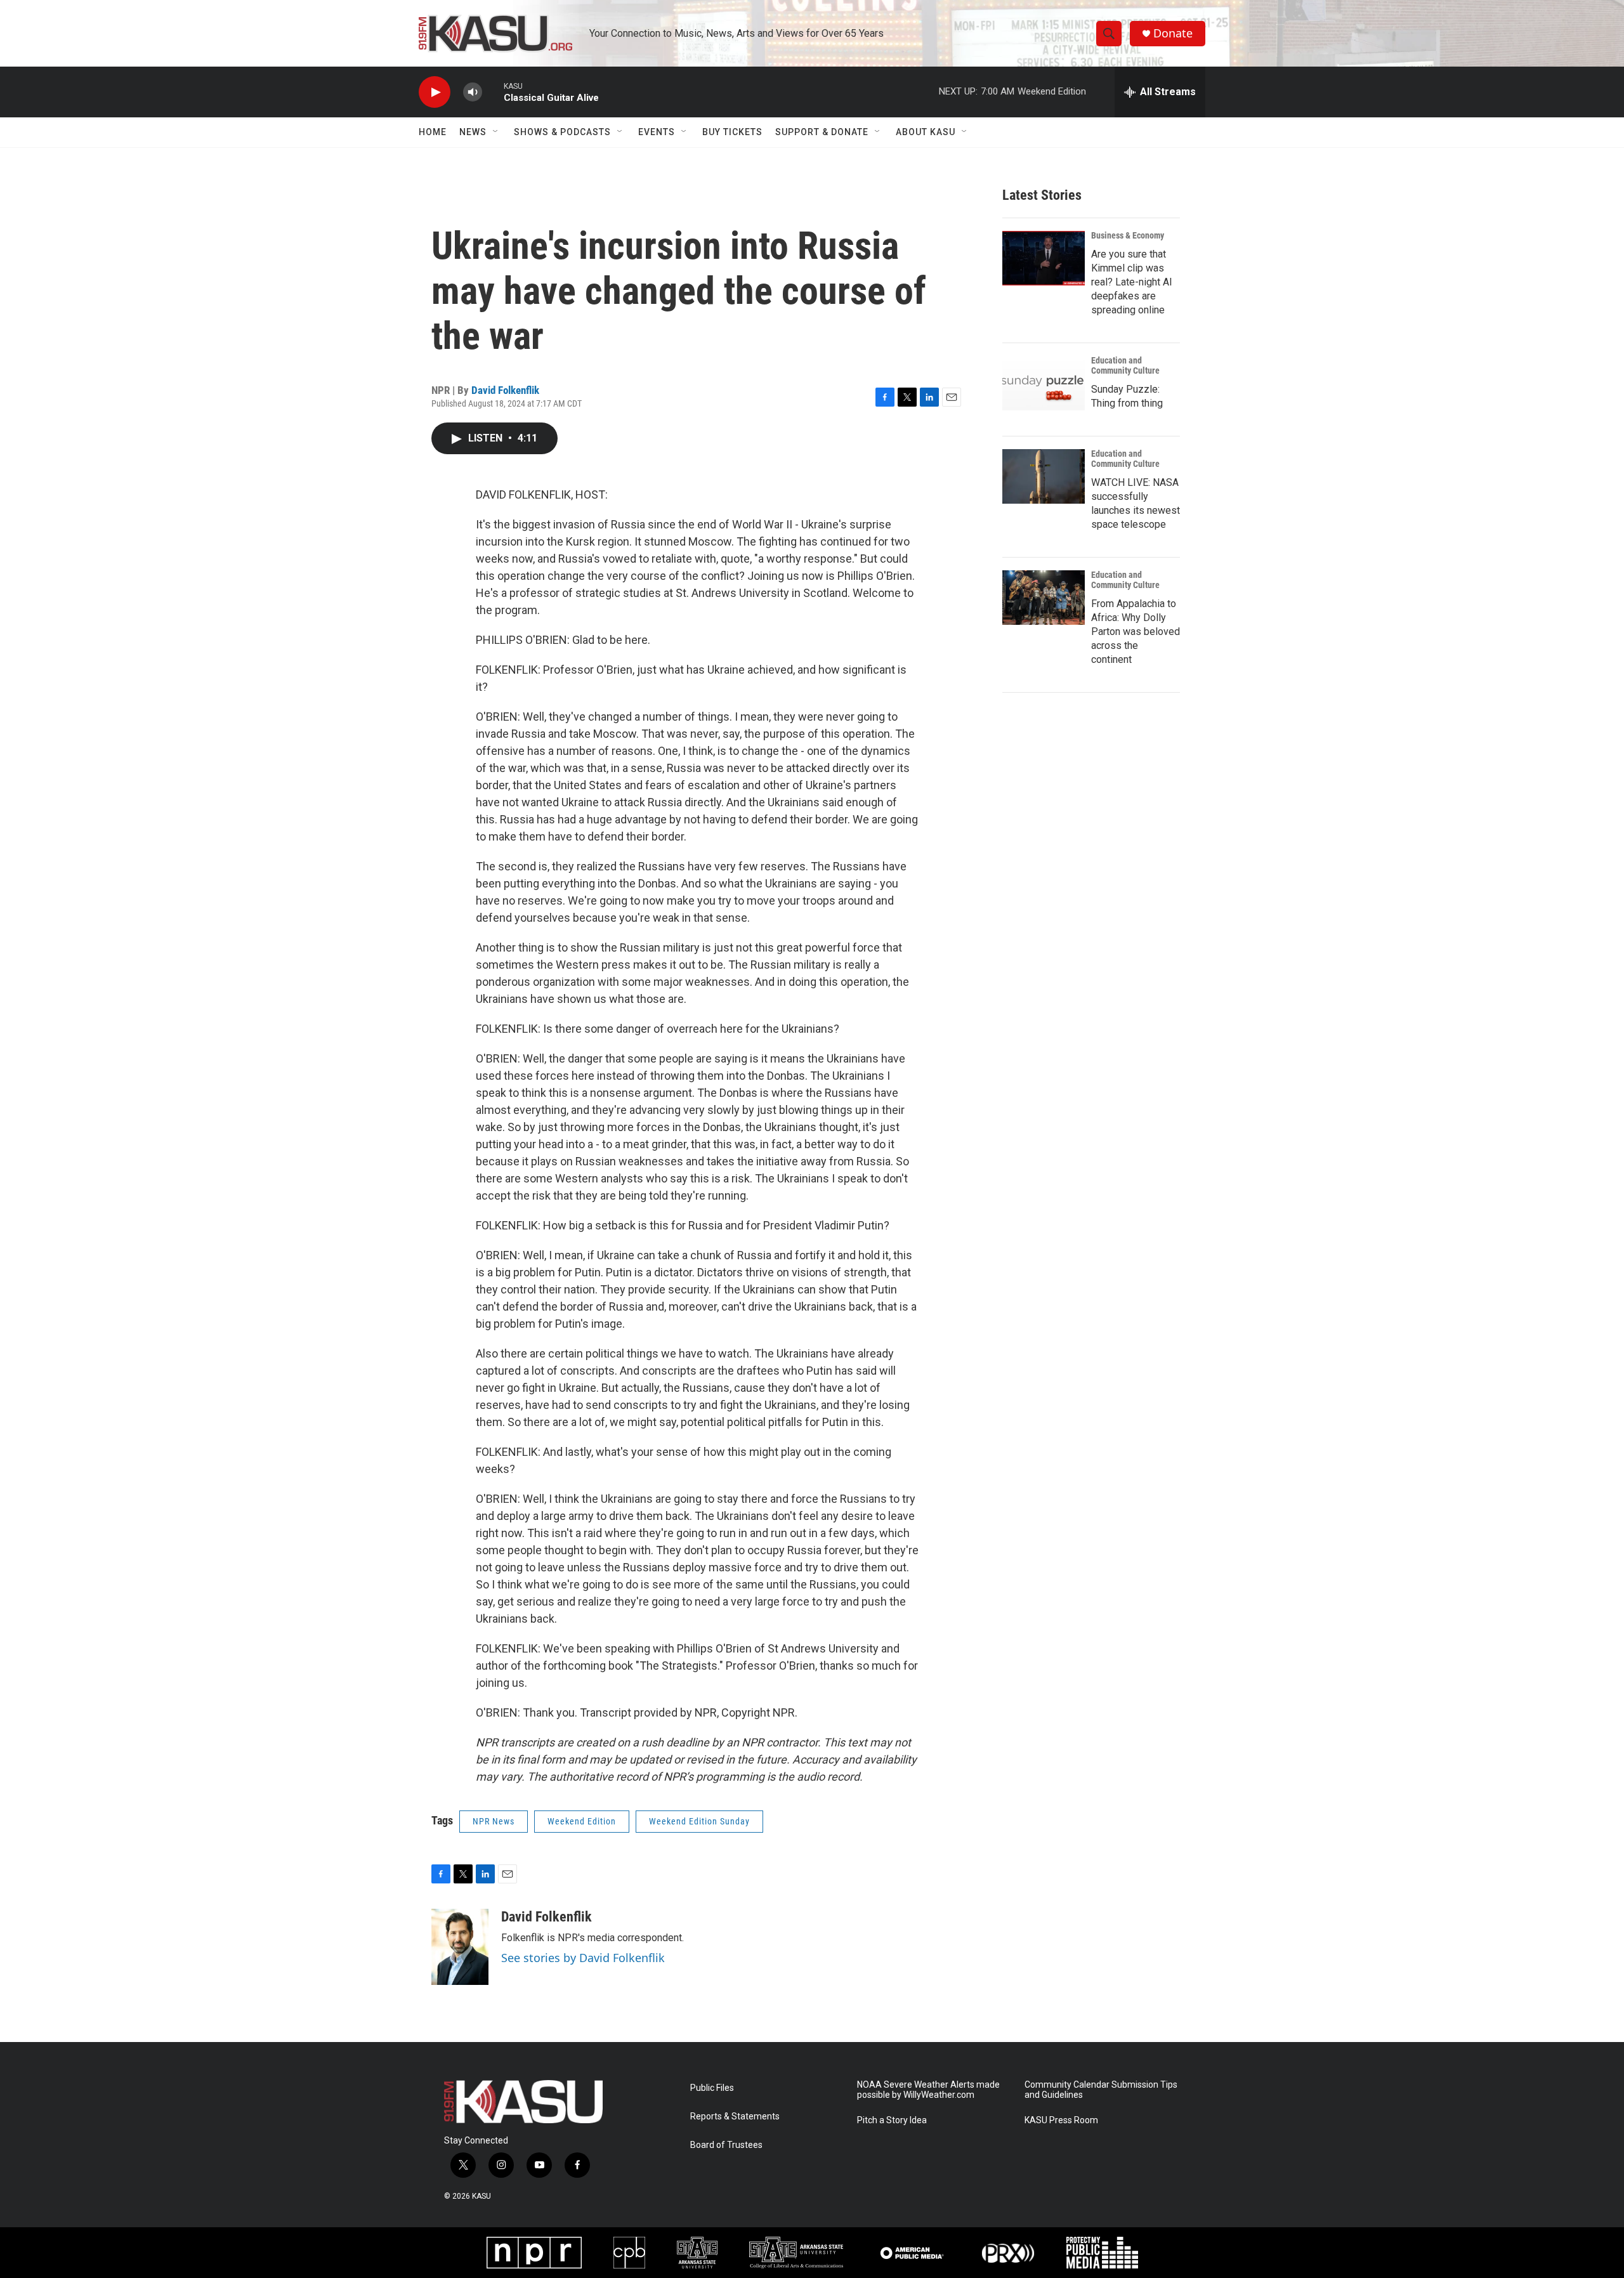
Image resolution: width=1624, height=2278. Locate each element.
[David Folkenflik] (460, 1947)
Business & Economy (1128, 235)
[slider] (493, 92)
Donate (1173, 33)
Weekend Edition (582, 1821)
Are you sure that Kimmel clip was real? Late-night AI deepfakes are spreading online (1132, 282)
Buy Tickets (732, 132)
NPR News (494, 1821)
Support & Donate (822, 132)
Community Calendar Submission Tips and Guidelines (1101, 2090)
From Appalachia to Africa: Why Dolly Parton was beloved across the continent (1136, 632)
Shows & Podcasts (562, 132)
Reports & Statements (735, 2117)
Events (657, 132)
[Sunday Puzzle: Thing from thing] (1044, 383)
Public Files (712, 2088)
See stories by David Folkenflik (583, 1958)
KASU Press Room (1061, 2120)
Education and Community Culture (1125, 365)
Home (433, 132)
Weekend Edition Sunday (699, 1821)
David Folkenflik (505, 390)
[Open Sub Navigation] (496, 132)
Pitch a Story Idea (892, 2120)
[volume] (473, 92)
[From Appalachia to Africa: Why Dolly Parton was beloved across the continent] (1044, 598)
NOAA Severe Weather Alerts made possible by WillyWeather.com (928, 2090)
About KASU (926, 132)
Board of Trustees (726, 2145)
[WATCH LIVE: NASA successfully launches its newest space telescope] (1044, 476)
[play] (435, 92)
